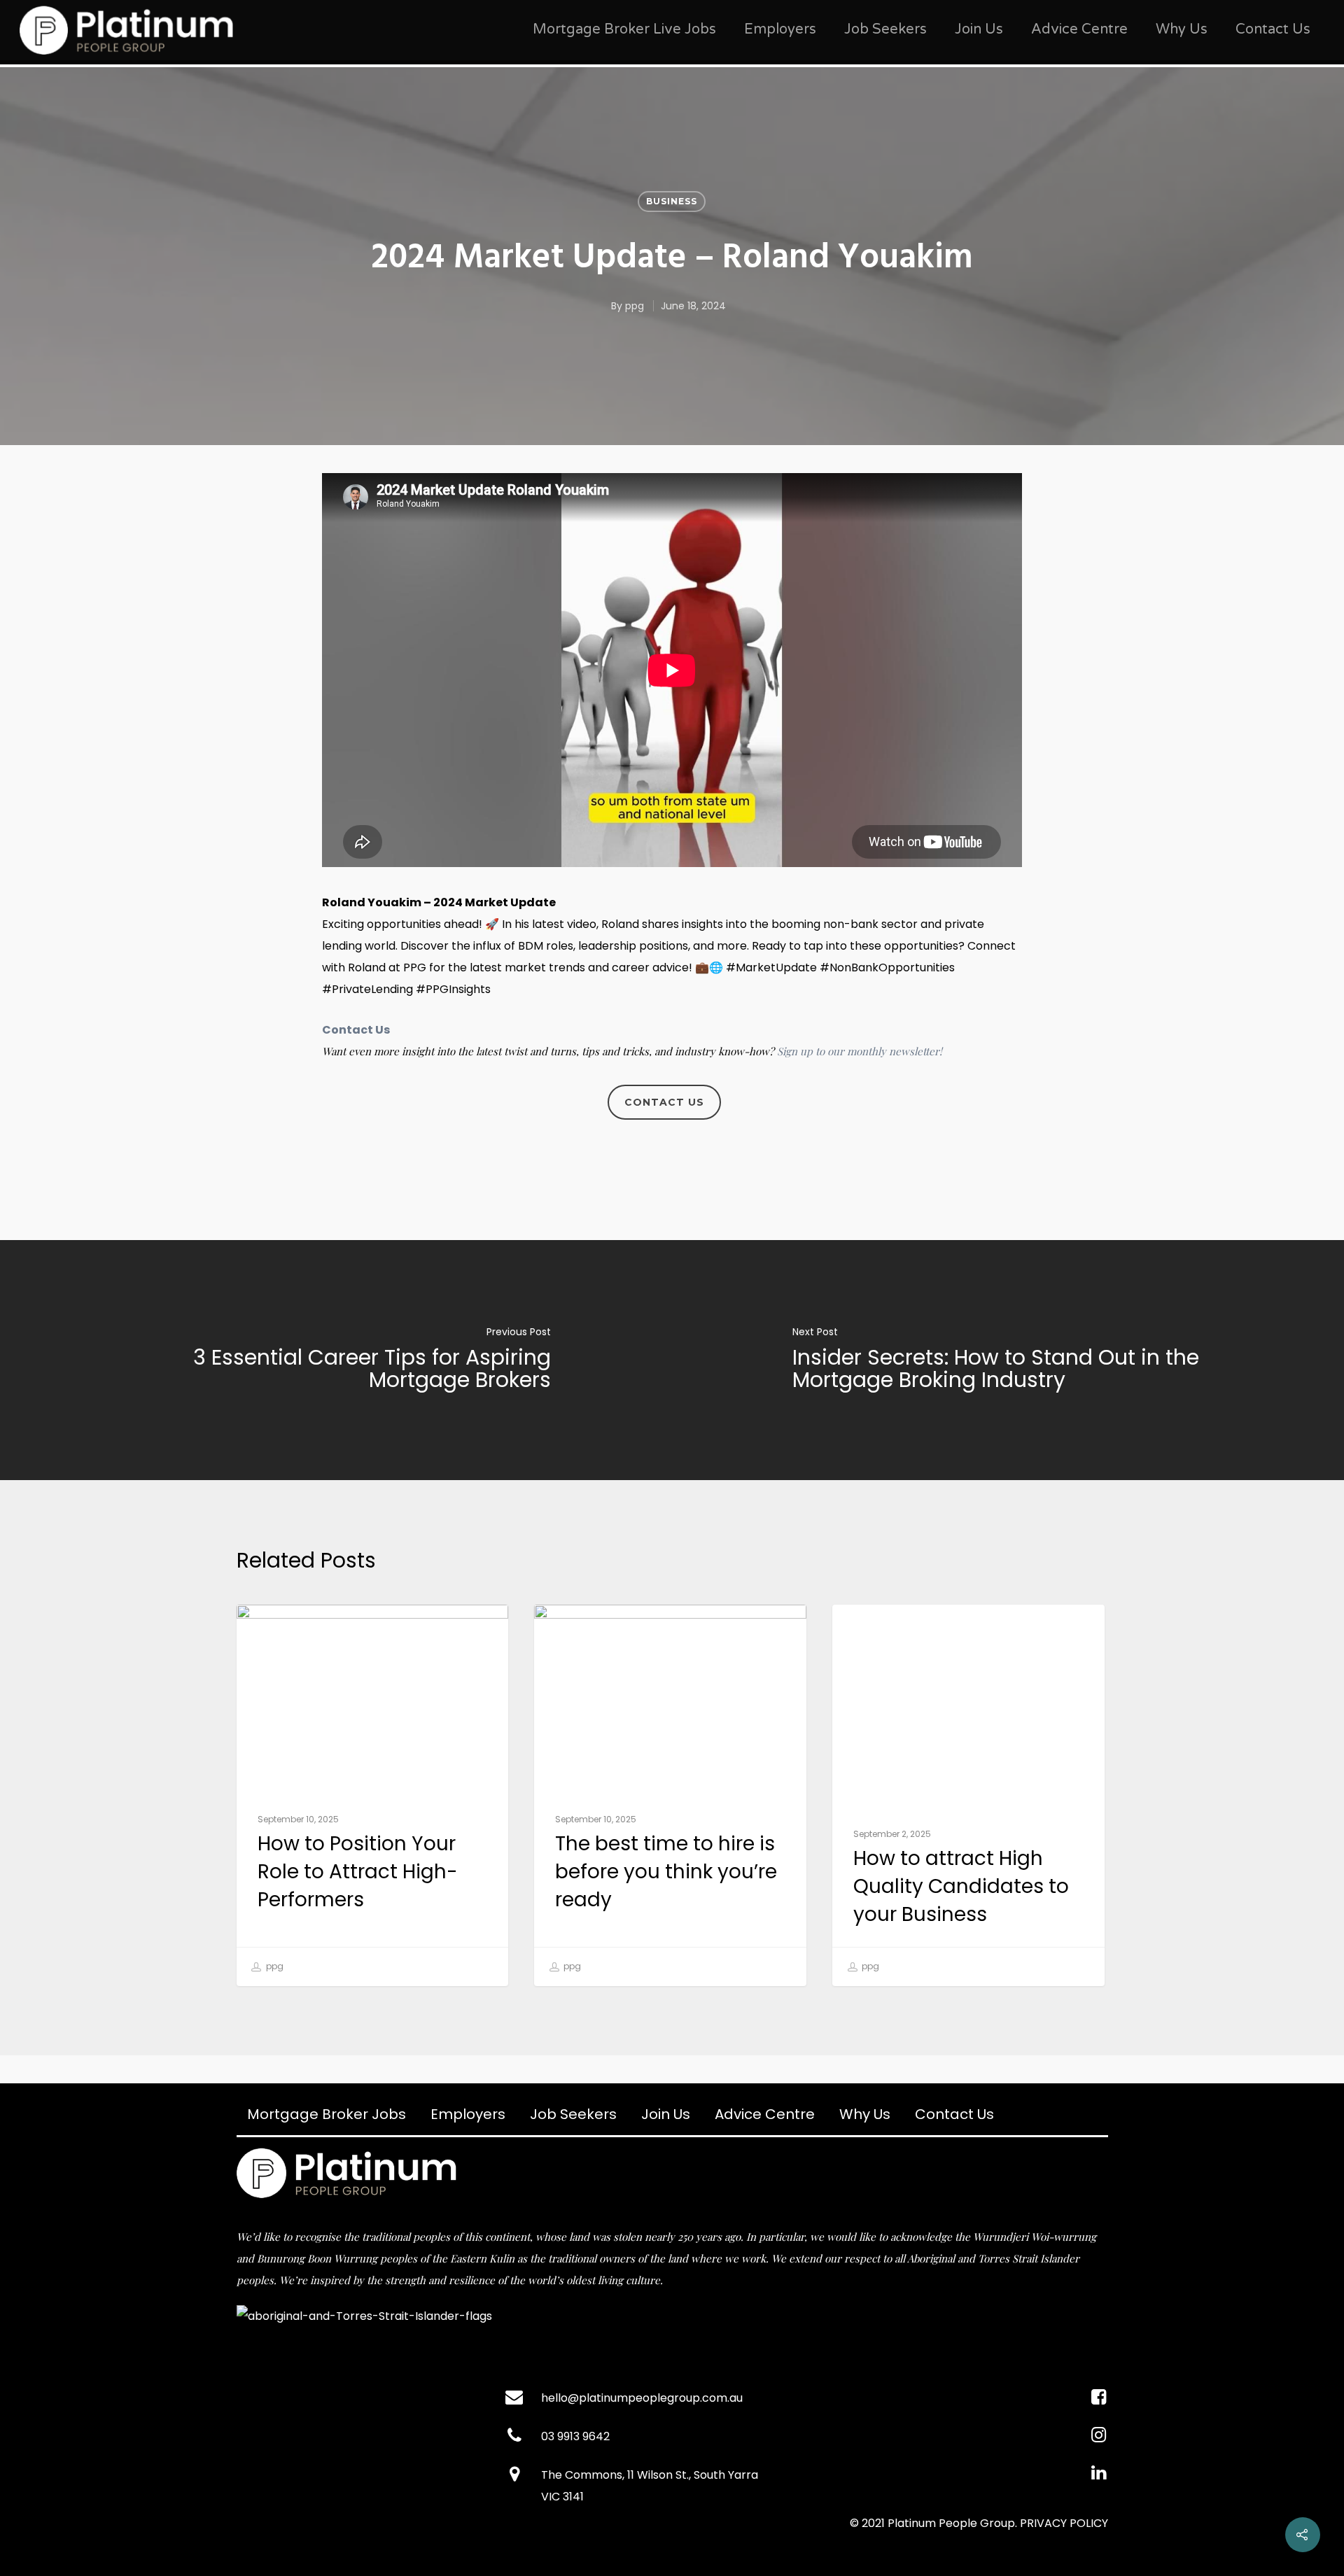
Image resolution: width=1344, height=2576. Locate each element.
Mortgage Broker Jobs (327, 2114)
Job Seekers (885, 29)
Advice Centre (1079, 29)
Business (672, 201)
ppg (635, 306)
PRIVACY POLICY (1064, 2523)
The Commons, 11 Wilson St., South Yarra (650, 2475)
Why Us (1182, 29)
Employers (780, 29)
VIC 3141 (562, 2497)
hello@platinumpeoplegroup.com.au (642, 2398)
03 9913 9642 (575, 2436)
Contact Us (1273, 29)
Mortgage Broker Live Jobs (624, 29)
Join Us (979, 29)
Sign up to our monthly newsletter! (860, 1051)
